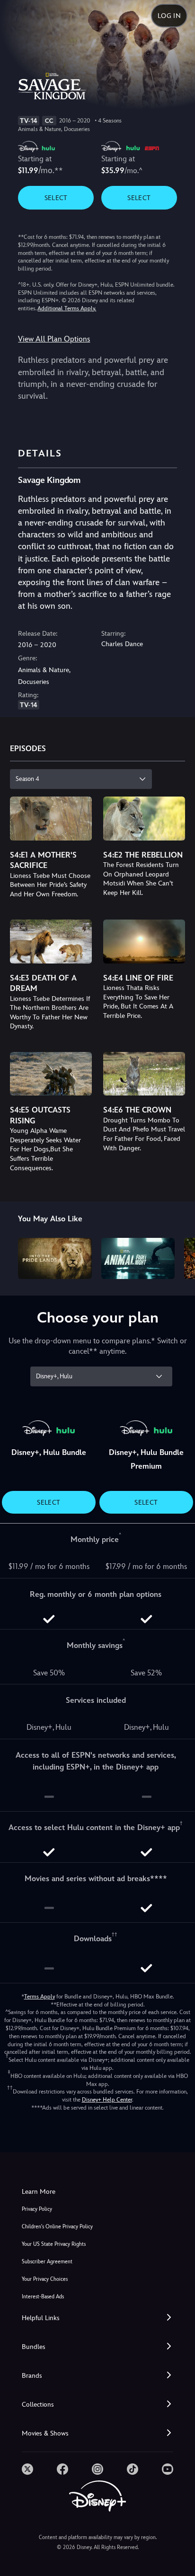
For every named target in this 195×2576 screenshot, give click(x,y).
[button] (97, 2318)
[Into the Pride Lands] (55, 1258)
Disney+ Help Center (107, 2100)
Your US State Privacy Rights (54, 2244)
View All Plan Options (54, 339)
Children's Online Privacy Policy (57, 2227)
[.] (27, 2469)
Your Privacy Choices (45, 2279)
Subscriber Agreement (47, 2262)
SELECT (56, 198)
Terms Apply (40, 1997)
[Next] (179, 1257)
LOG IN (169, 16)
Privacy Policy (37, 2209)
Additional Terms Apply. (67, 308)
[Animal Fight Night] (138, 1258)
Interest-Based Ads (43, 2297)
